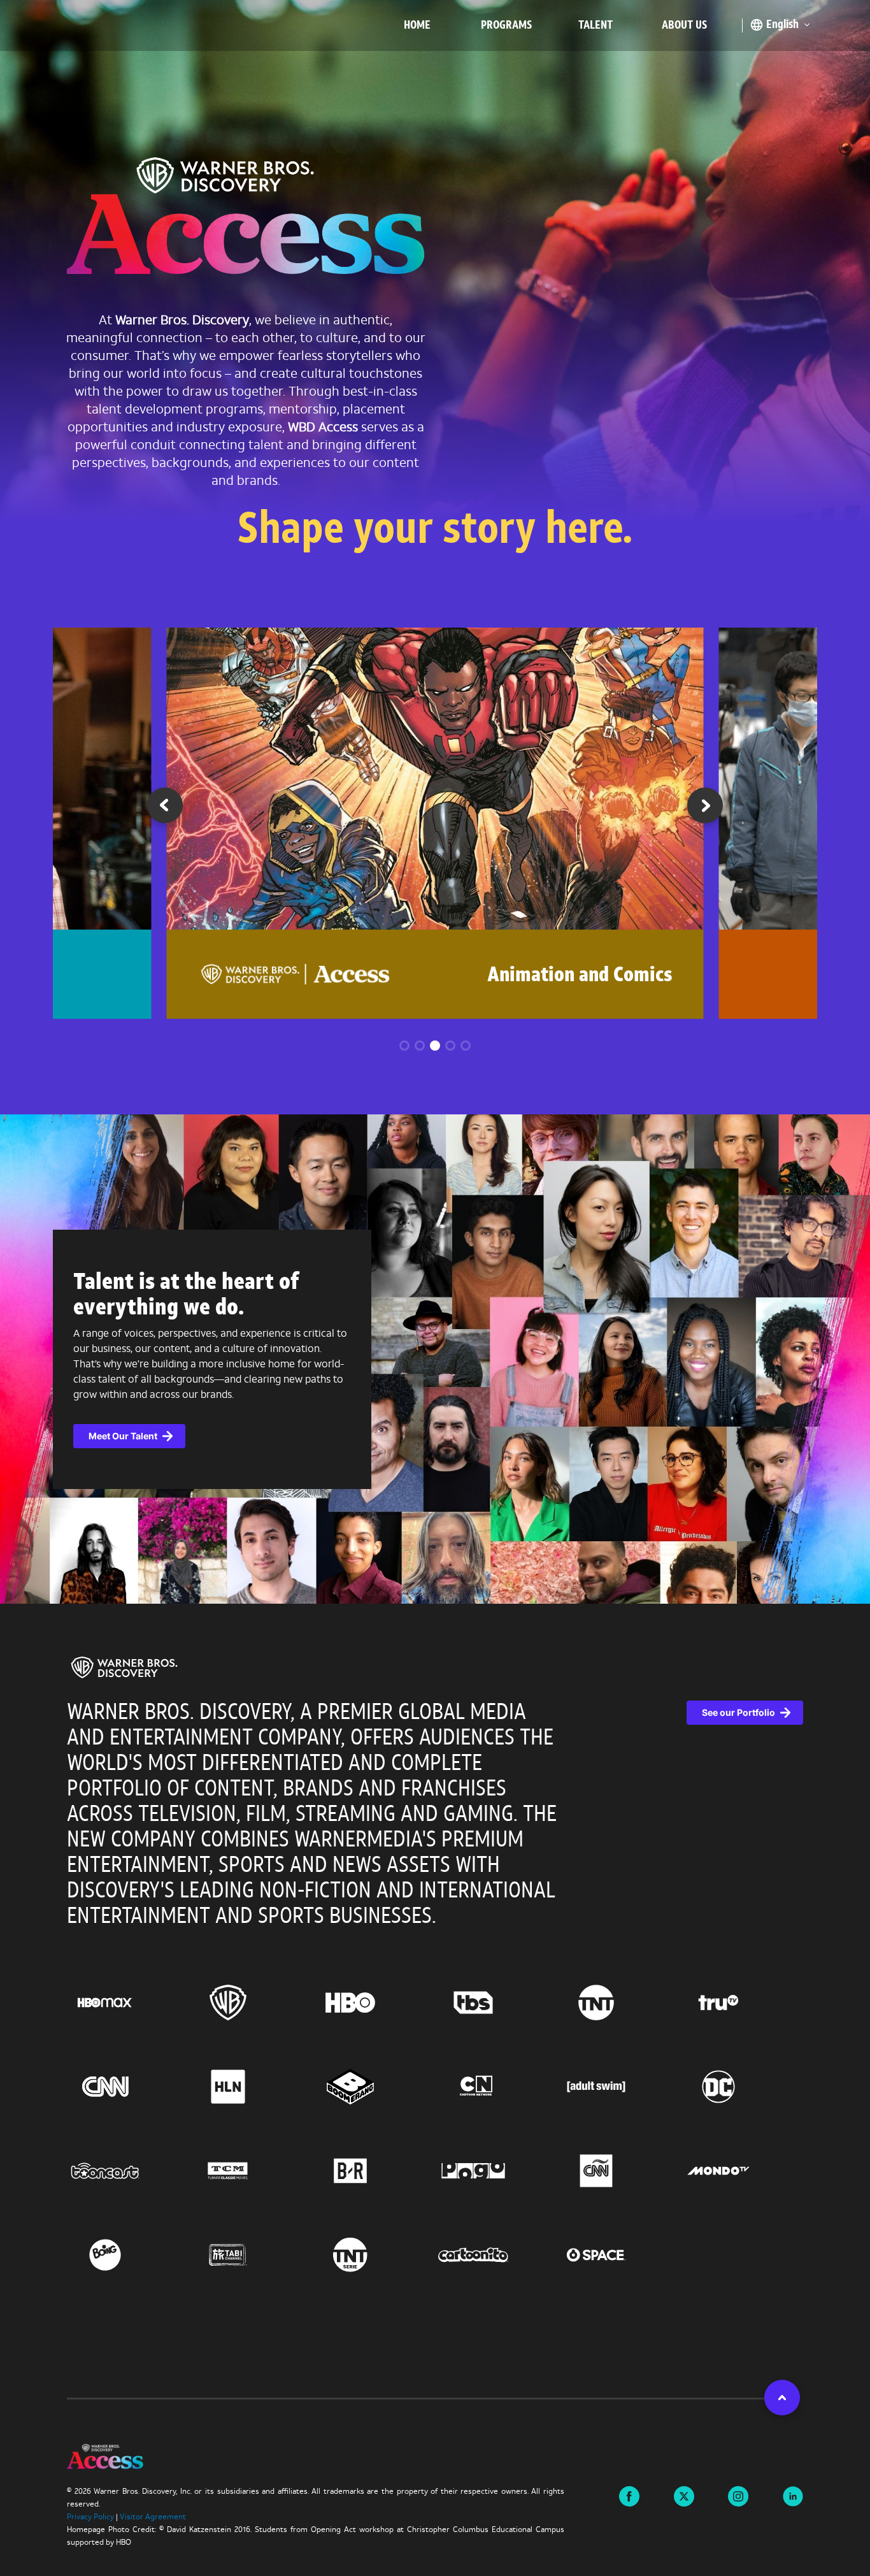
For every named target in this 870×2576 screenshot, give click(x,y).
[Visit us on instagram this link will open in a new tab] (738, 2495)
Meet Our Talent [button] (123, 1436)
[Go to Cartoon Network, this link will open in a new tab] (496, 2087)
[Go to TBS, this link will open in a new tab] (496, 2003)
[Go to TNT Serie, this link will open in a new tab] (374, 2255)
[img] (124, 1667)
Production (627, 976)
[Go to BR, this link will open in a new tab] (374, 2171)
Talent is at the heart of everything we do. (186, 1296)
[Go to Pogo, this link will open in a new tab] (496, 2171)
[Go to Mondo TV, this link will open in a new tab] (742, 2171)
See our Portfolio (738, 1712)
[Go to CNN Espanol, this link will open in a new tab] (619, 2171)
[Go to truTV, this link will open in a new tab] (742, 2003)
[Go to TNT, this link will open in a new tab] (619, 2003)
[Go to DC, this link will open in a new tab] (742, 2087)
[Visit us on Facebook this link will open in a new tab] (629, 2495)
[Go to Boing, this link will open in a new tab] (128, 2255)
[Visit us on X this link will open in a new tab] (684, 2495)
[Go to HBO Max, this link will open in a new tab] (128, 2003)
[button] (705, 810)
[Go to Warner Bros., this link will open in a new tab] (251, 2003)
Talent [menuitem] (595, 26)
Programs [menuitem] (506, 26)
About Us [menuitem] (684, 26)
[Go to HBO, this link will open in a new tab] (374, 2003)
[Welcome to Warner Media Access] (246, 219)
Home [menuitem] (417, 26)
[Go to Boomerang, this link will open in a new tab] (374, 2087)
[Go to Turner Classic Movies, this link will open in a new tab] (251, 2171)
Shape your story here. (435, 532)
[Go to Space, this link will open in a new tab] (619, 2255)
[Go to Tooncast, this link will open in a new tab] (128, 2171)
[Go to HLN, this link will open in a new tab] (251, 2087)
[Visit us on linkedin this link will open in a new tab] (793, 2495)
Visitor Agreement (153, 2517)
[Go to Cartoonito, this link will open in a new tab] (496, 2255)
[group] (435, 823)
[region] (435, 2001)
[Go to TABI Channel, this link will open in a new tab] (251, 2255)
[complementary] (435, 1359)
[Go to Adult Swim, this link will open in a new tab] (619, 2087)
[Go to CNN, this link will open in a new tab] (128, 2087)
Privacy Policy (90, 2517)
